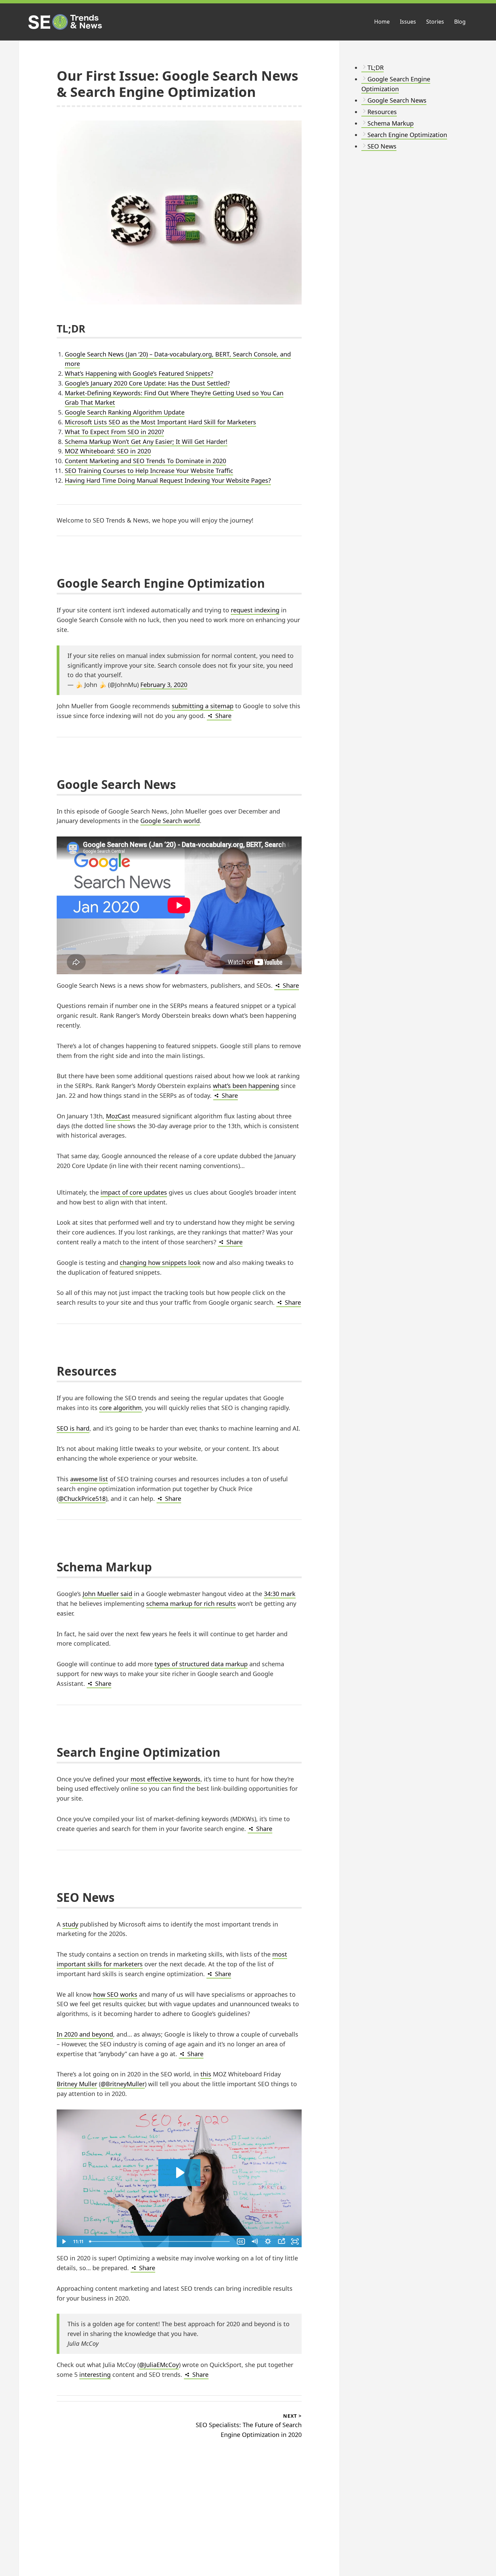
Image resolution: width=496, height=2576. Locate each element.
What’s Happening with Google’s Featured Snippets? (139, 373)
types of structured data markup (201, 1664)
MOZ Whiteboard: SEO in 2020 (108, 451)
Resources (382, 112)
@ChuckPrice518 (82, 1498)
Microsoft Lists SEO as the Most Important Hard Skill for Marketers (160, 422)
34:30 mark (280, 1594)
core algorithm (120, 1408)
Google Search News (397, 100)
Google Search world (170, 821)
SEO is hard (73, 1428)
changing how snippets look (160, 1263)
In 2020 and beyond (85, 2034)
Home (382, 22)
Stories (435, 22)
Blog (460, 22)
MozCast (118, 1116)
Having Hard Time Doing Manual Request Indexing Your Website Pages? (168, 480)
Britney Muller (77, 2084)
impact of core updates (134, 1192)
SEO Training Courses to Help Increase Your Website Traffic (149, 471)
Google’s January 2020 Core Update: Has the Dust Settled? (147, 383)
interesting (95, 2374)
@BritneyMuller (123, 2084)
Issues (408, 22)
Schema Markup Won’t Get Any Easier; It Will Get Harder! (146, 442)
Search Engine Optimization (407, 135)
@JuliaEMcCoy (159, 2365)
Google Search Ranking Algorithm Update (125, 412)
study (70, 1924)
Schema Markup (391, 123)
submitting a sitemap (203, 706)
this (206, 2074)
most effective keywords (166, 1779)
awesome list (89, 1479)
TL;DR (376, 68)
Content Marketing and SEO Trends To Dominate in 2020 (145, 461)
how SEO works (115, 1994)
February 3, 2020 (164, 685)
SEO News (382, 146)
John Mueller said (107, 1594)
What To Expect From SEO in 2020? (114, 432)
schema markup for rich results (191, 1603)
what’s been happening (246, 1086)
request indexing (255, 610)
